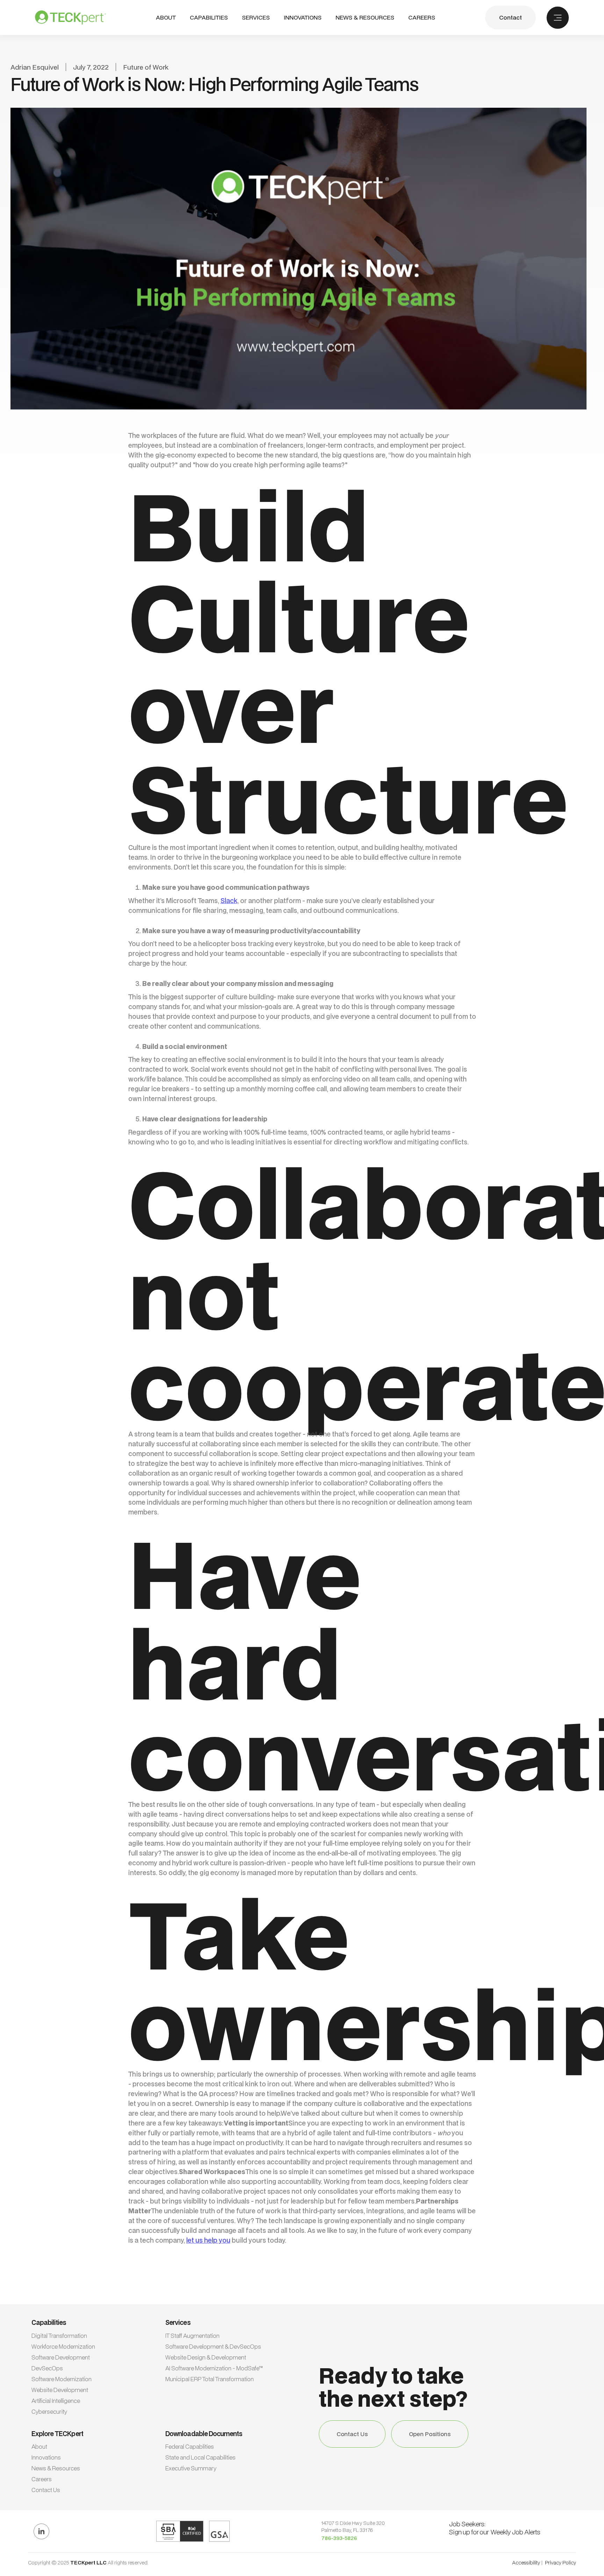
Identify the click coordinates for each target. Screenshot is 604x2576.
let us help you (208, 2240)
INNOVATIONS (303, 18)
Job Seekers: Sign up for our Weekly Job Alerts (495, 2528)
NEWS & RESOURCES (365, 18)
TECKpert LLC (89, 2563)
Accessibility (526, 2563)
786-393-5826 (339, 2538)
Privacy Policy (560, 2563)
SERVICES (256, 17)
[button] (209, 18)
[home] (70, 17)
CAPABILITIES (209, 17)
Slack (229, 900)
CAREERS (422, 18)
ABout (166, 18)
